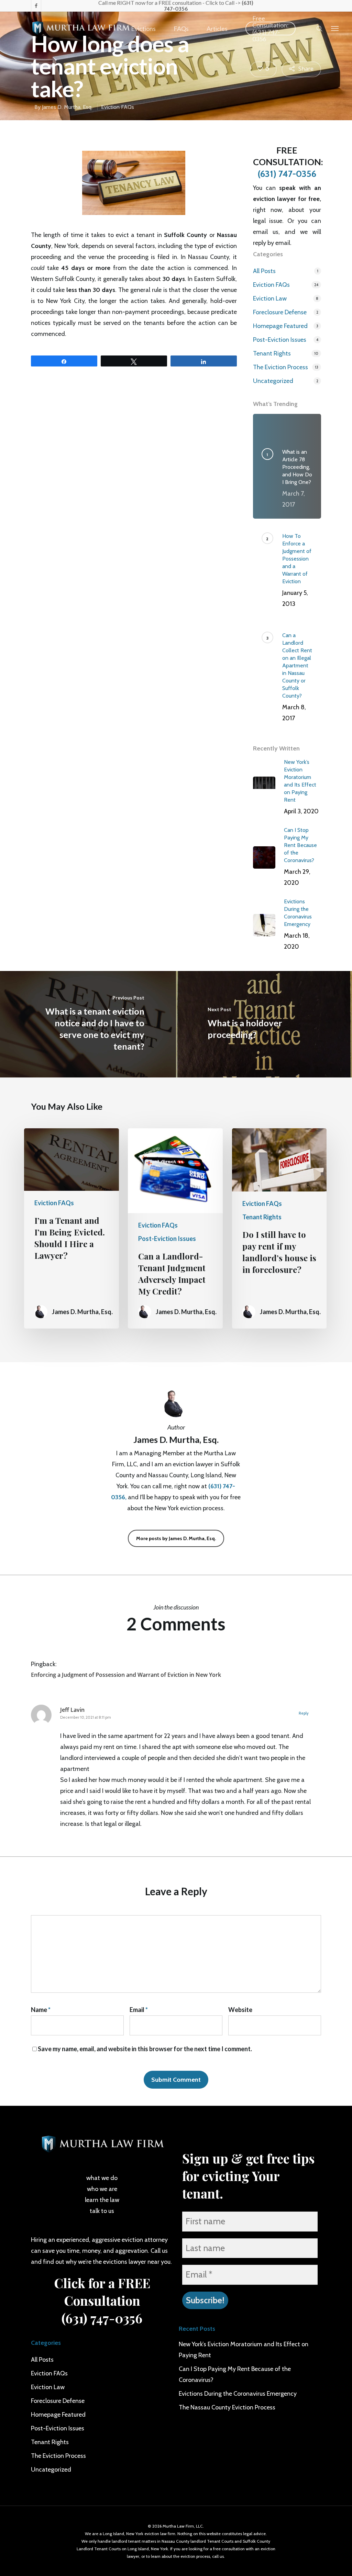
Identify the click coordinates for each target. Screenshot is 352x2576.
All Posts (264, 271)
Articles (217, 29)
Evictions (143, 29)
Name (41, 2010)
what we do (102, 2178)
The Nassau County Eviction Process (227, 2407)
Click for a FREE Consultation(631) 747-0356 (102, 2300)
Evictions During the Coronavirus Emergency (238, 2394)
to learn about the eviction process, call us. (185, 2556)
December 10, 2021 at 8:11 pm (86, 1717)
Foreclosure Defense (280, 312)
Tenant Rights (272, 353)
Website (240, 2010)
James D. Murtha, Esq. (67, 107)
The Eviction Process (280, 367)
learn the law (102, 2200)
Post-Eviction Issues (280, 340)
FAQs (181, 29)
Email (139, 2010)
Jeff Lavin (72, 1710)
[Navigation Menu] (335, 28)
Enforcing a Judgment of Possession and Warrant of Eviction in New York (126, 1675)
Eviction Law (270, 298)
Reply (304, 1713)
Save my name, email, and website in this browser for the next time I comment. (145, 2049)
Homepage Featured (280, 326)
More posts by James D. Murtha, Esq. (176, 1538)
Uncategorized (273, 381)
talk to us (102, 2211)
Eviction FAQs (118, 107)
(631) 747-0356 (287, 174)
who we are (102, 2189)
